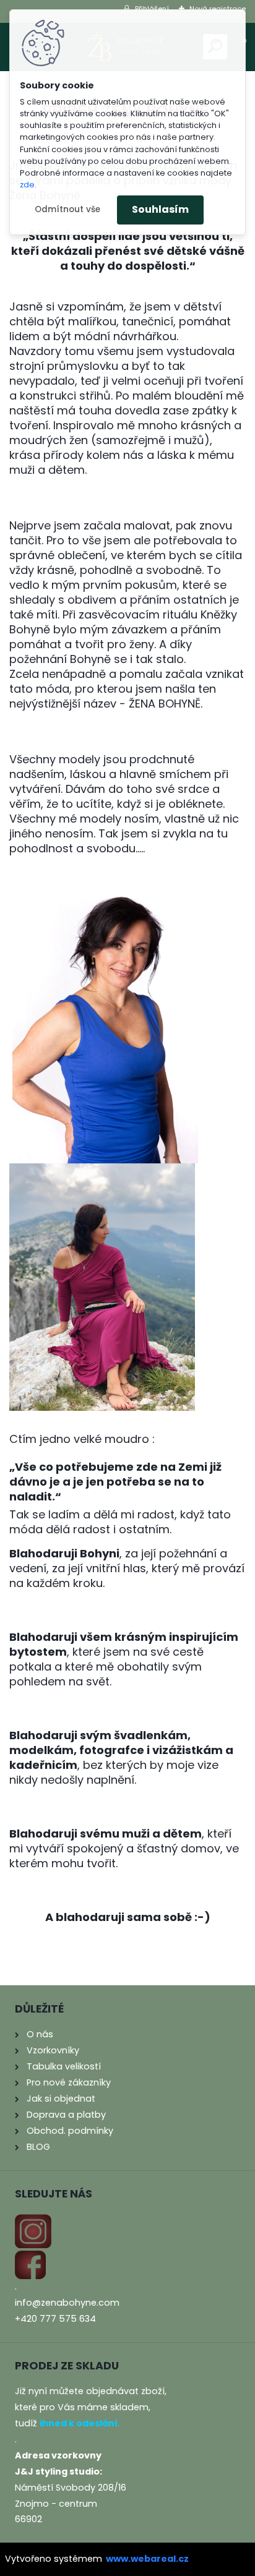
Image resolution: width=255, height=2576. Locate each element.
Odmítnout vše (67, 209)
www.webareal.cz (147, 2559)
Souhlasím (160, 209)
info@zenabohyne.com (67, 2303)
